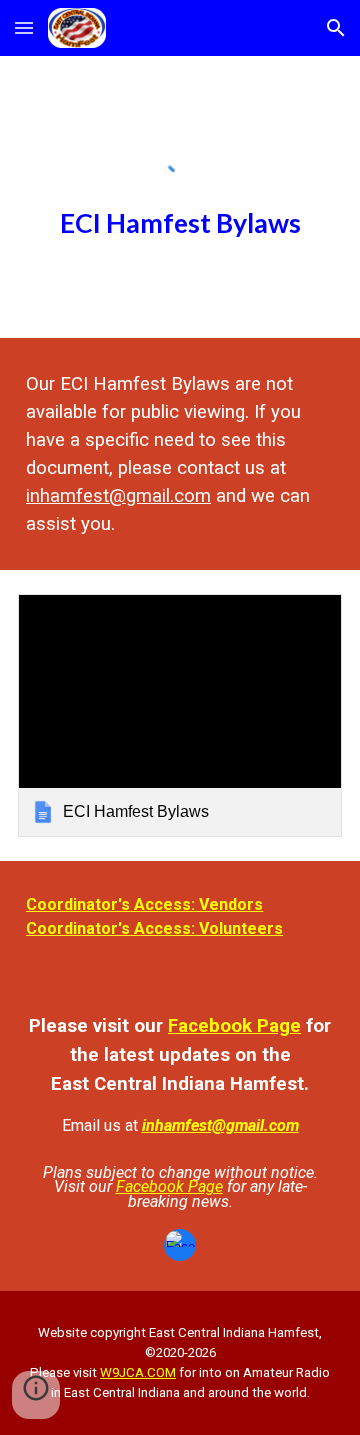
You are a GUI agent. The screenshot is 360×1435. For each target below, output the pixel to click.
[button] (24, 27)
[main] (180, 221)
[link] (180, 715)
